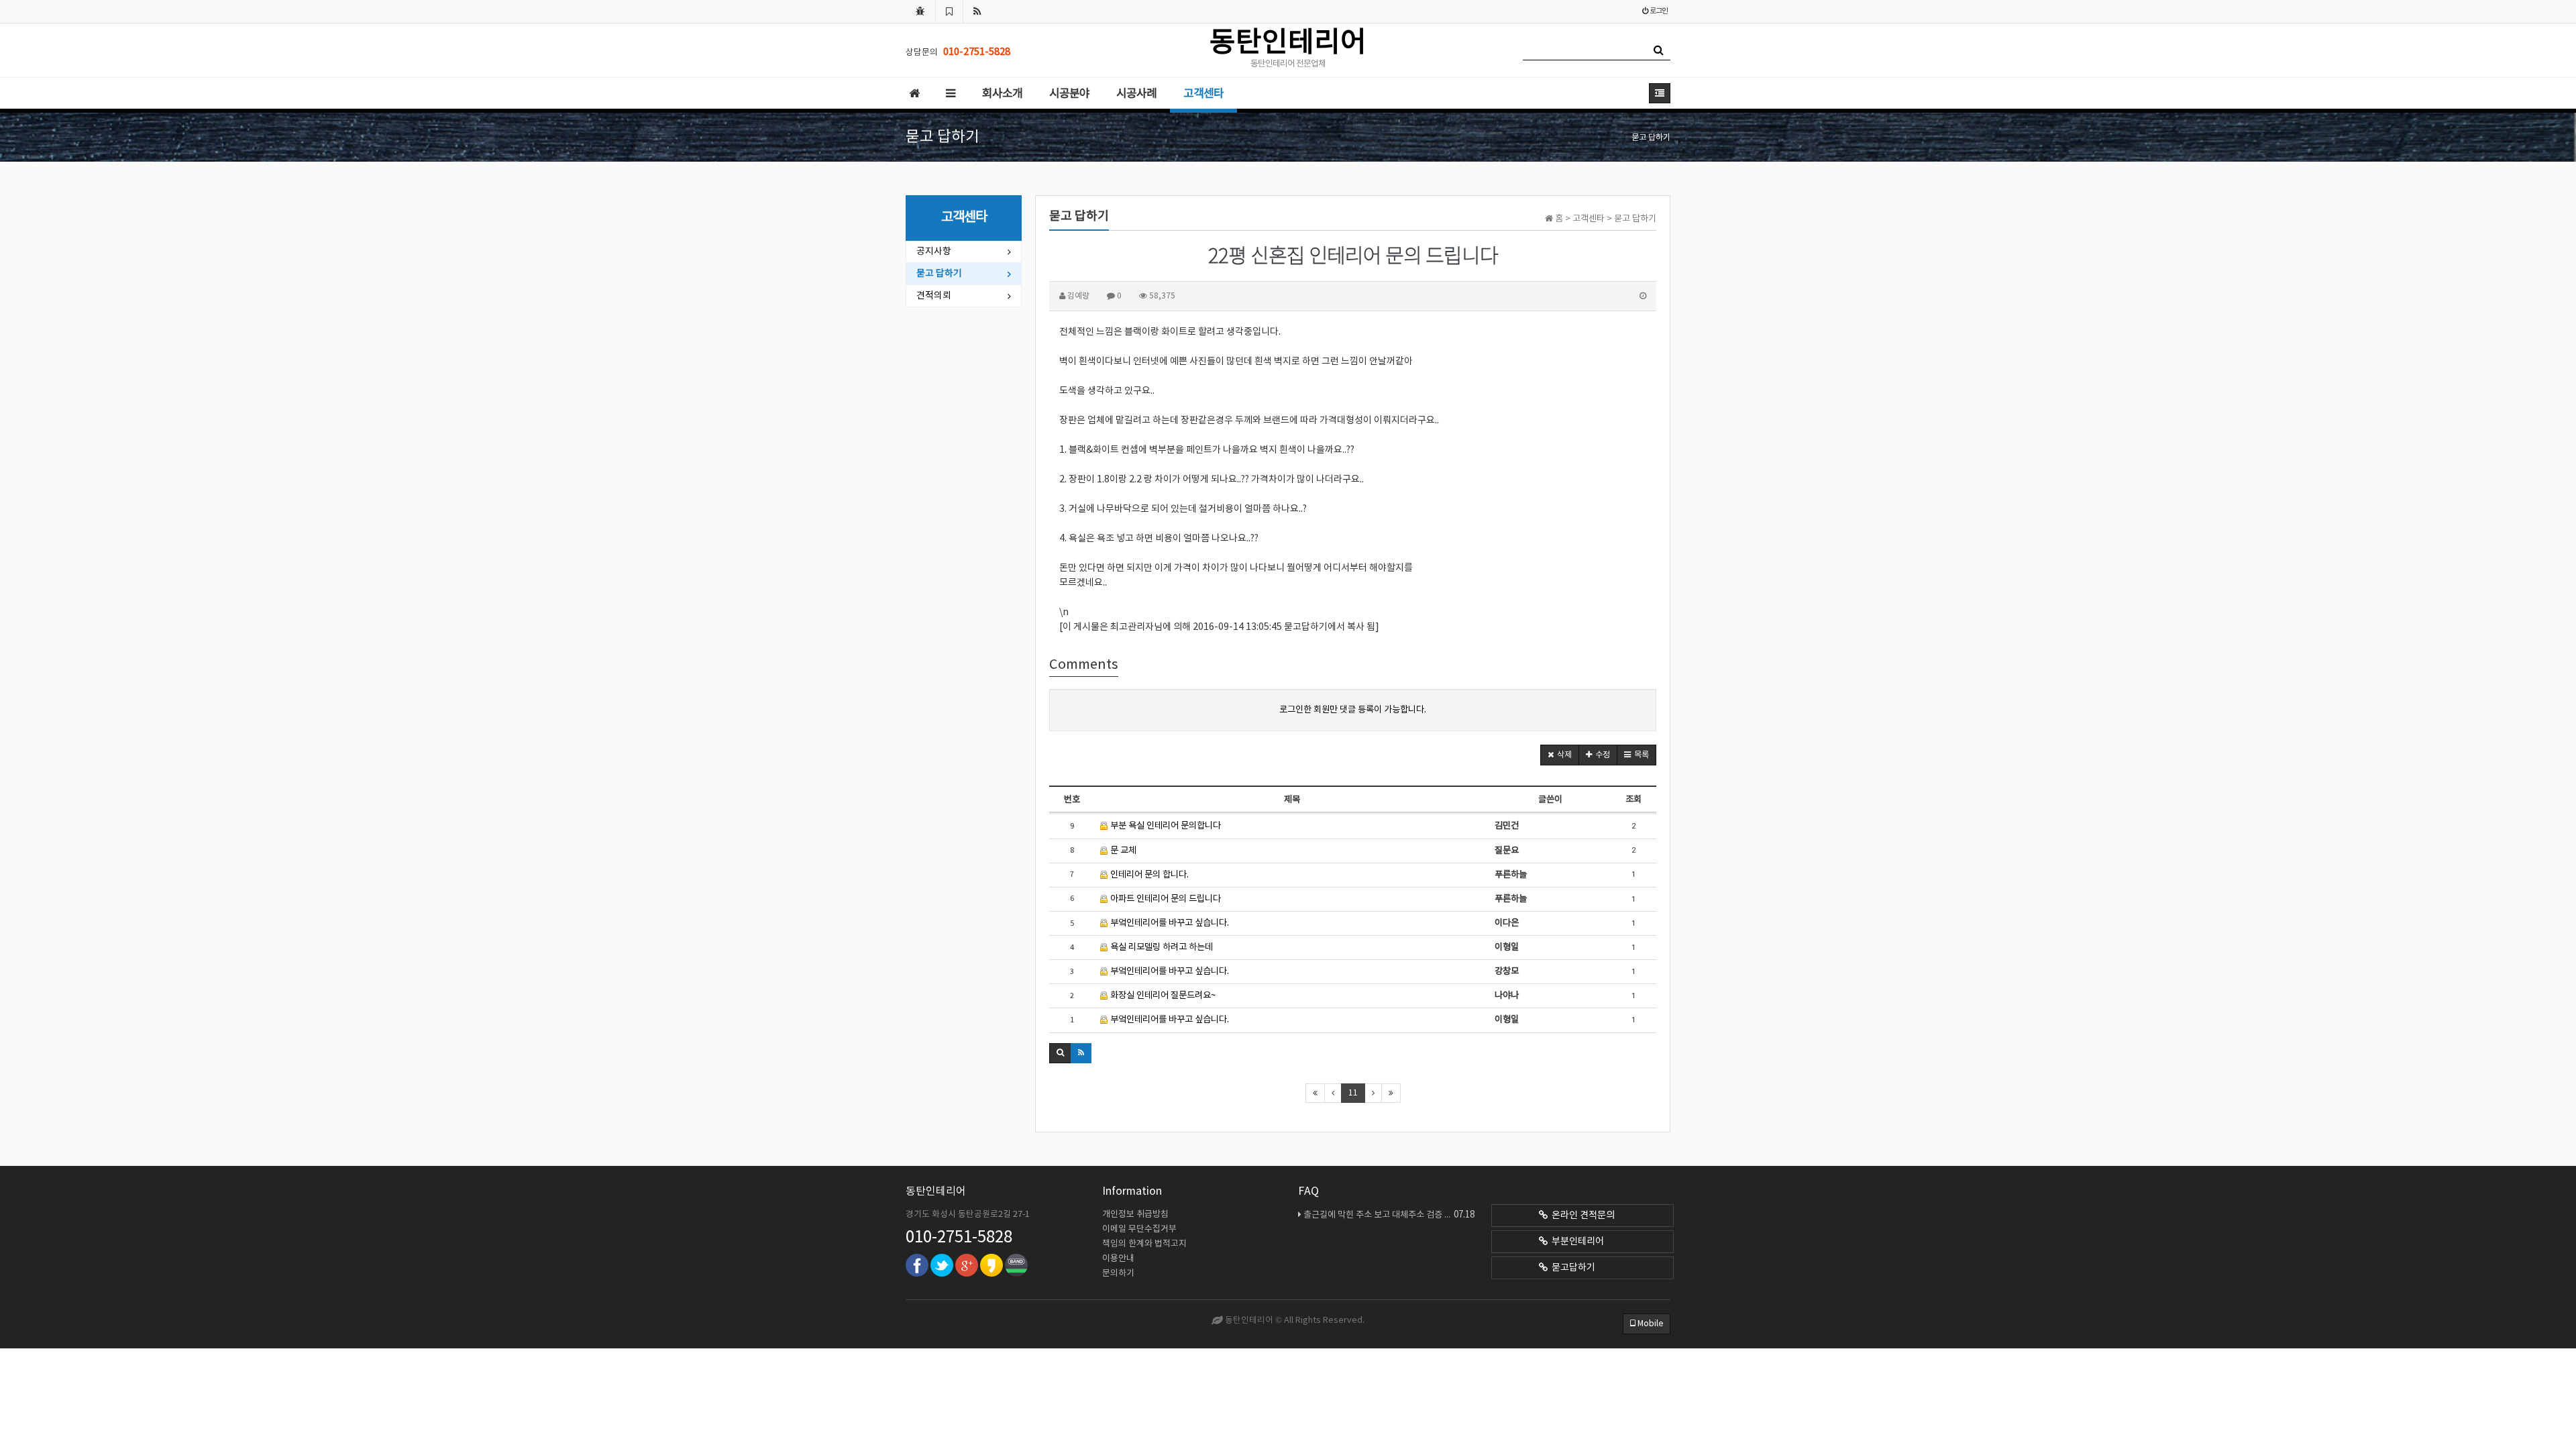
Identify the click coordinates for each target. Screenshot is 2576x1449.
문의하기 (1118, 1274)
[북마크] (949, 11)
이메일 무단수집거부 (1139, 1229)
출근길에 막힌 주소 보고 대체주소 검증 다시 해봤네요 (1389, 1215)
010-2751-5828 (959, 1238)
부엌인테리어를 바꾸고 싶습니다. (1169, 923)
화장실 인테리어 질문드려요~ (1162, 996)
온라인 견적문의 (1581, 1216)
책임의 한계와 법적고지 (1144, 1244)
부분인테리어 (1576, 1242)
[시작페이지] (920, 11)
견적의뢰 (934, 296)
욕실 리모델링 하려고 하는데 (1161, 947)
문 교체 (1122, 851)
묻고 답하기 (939, 274)
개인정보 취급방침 (1135, 1215)
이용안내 (1118, 1259)
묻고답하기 (1571, 1268)
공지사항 (934, 252)
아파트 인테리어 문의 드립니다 (1165, 899)
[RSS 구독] (977, 11)
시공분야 (1069, 94)
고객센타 (1203, 94)
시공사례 (1136, 94)
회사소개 (1002, 94)
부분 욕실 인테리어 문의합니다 (1165, 826)
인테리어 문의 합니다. (1148, 875)
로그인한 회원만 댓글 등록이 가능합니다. (1353, 710)
